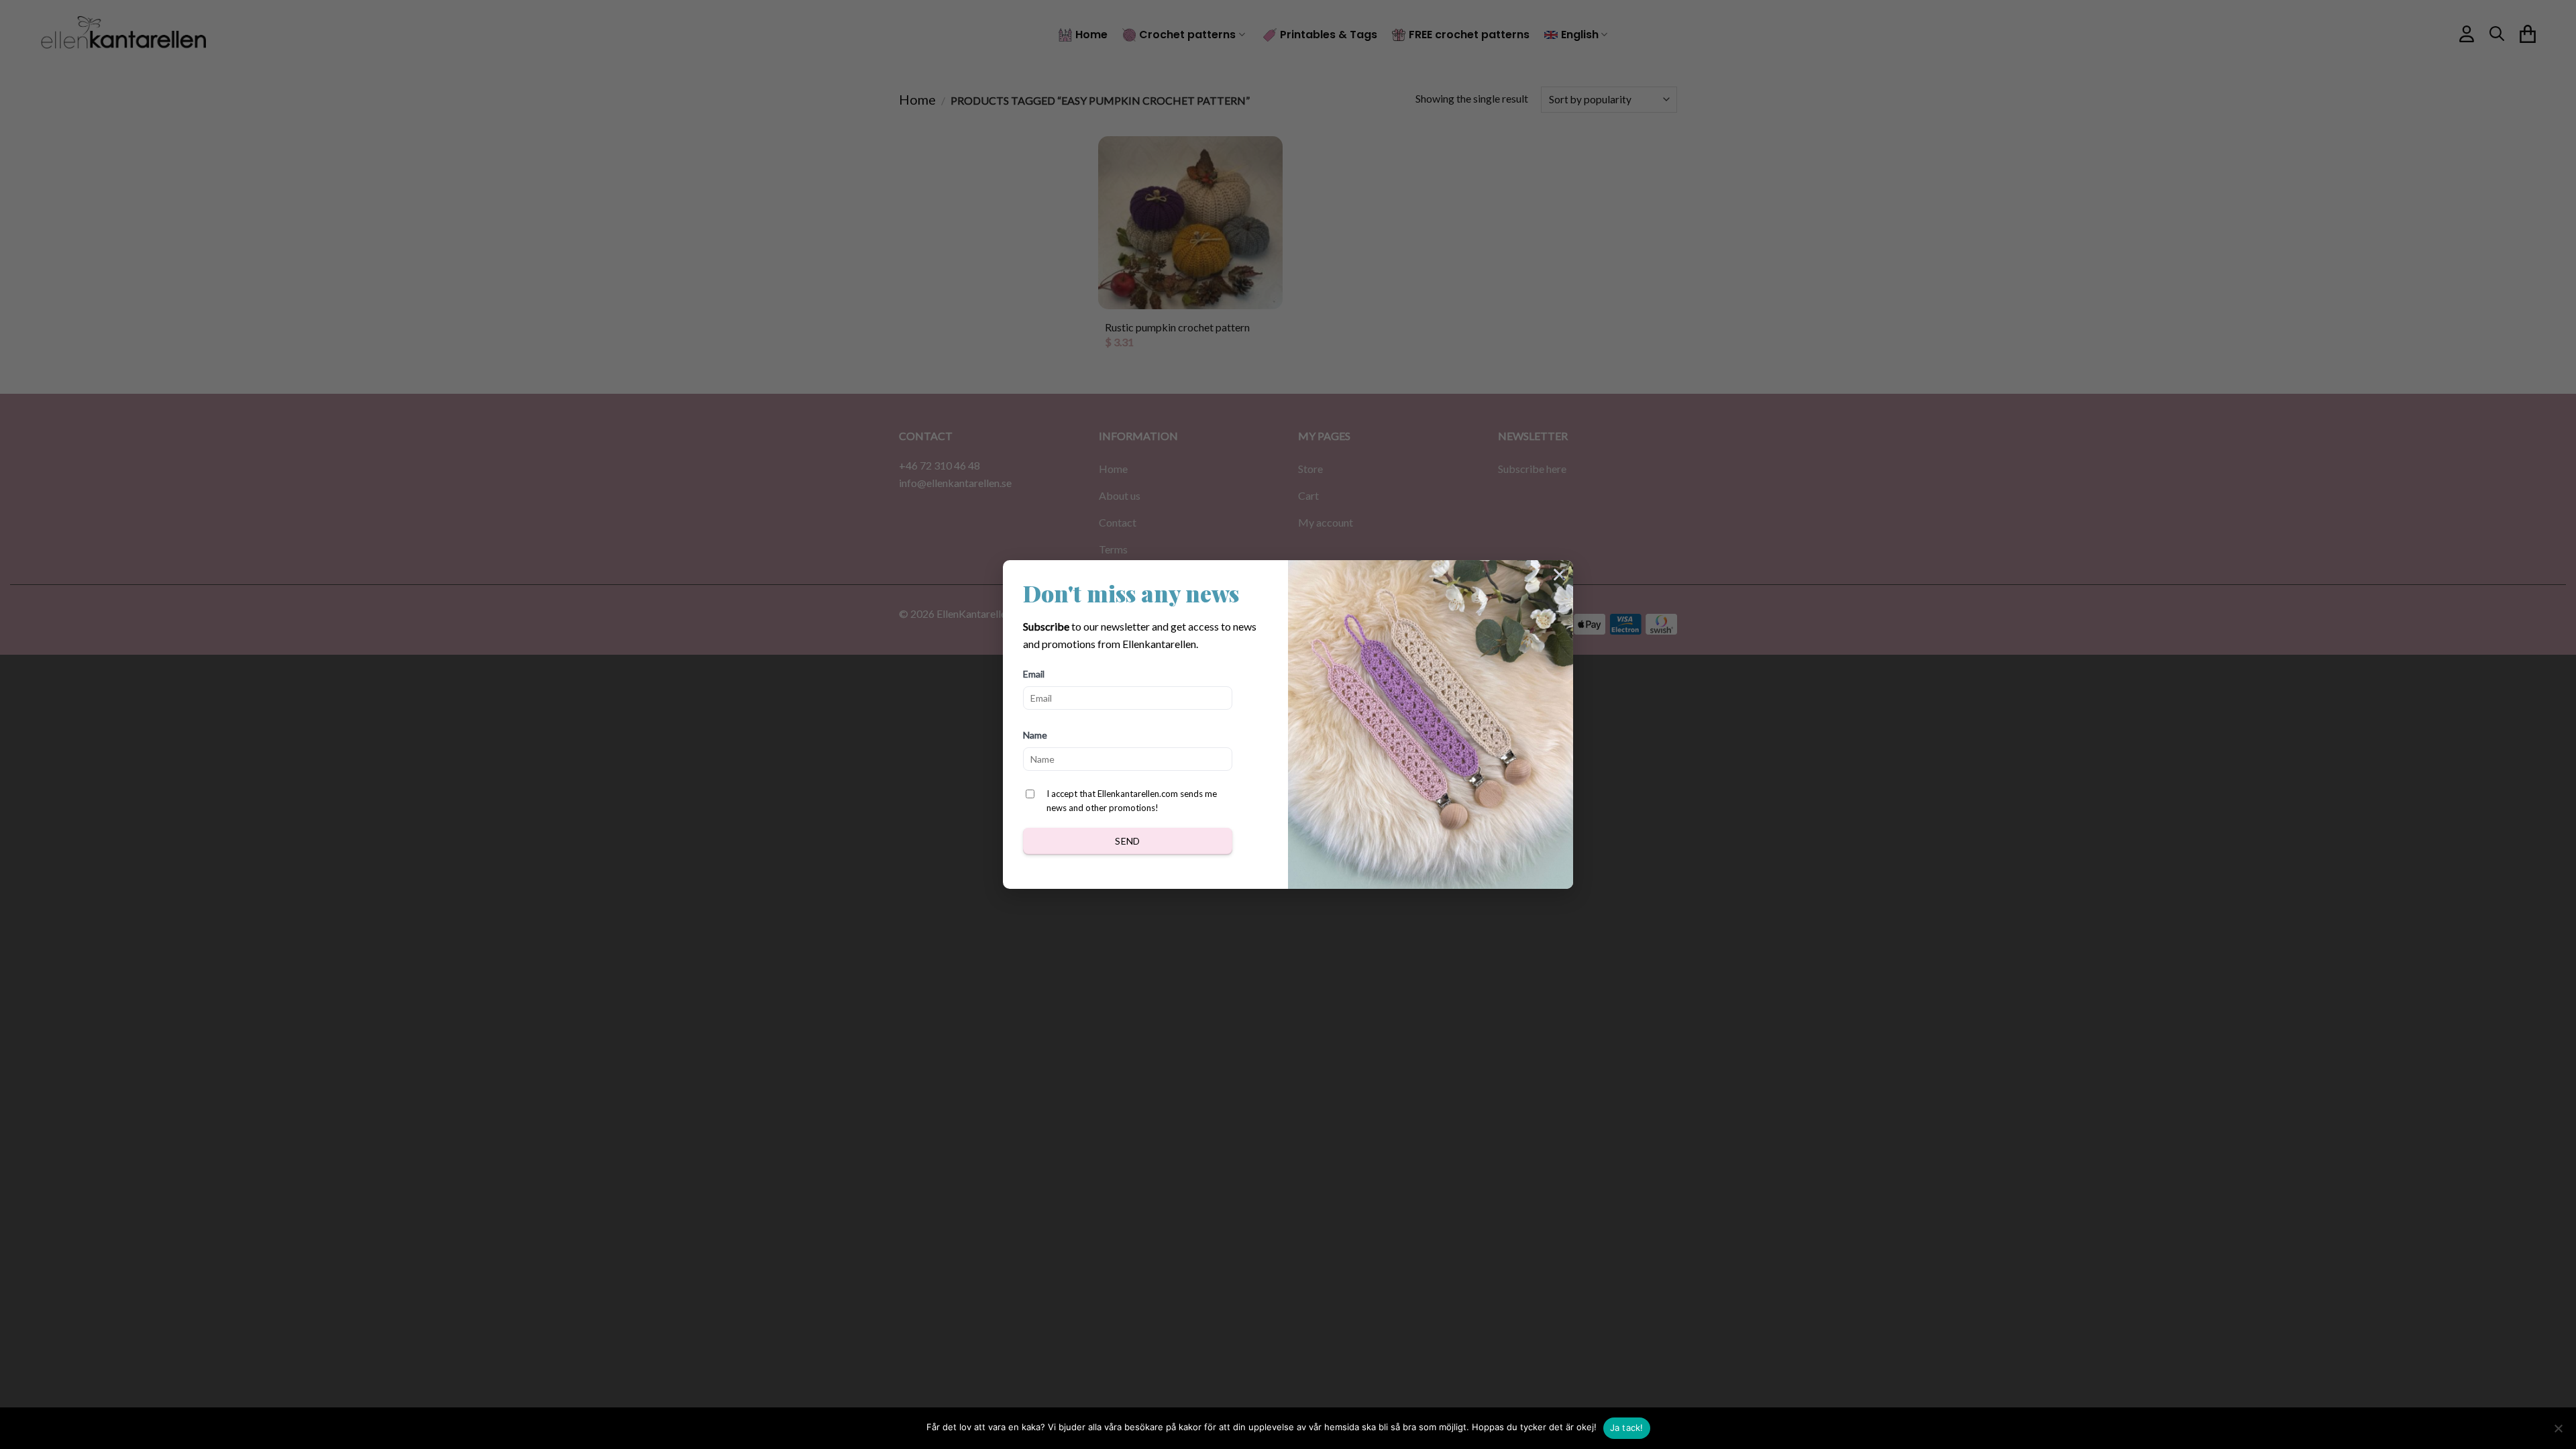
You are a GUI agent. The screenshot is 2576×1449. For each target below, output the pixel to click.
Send (1128, 841)
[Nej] (2558, 1432)
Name (1035, 735)
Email (1034, 674)
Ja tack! (1627, 1428)
